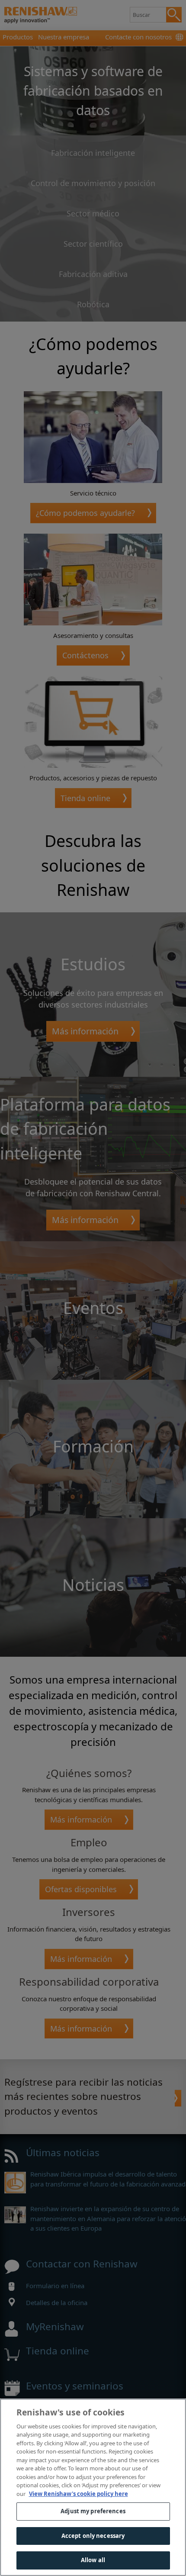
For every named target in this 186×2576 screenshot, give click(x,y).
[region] (93, 2487)
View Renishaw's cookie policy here (79, 2494)
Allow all (93, 2560)
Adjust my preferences (93, 2511)
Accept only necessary (93, 2536)
